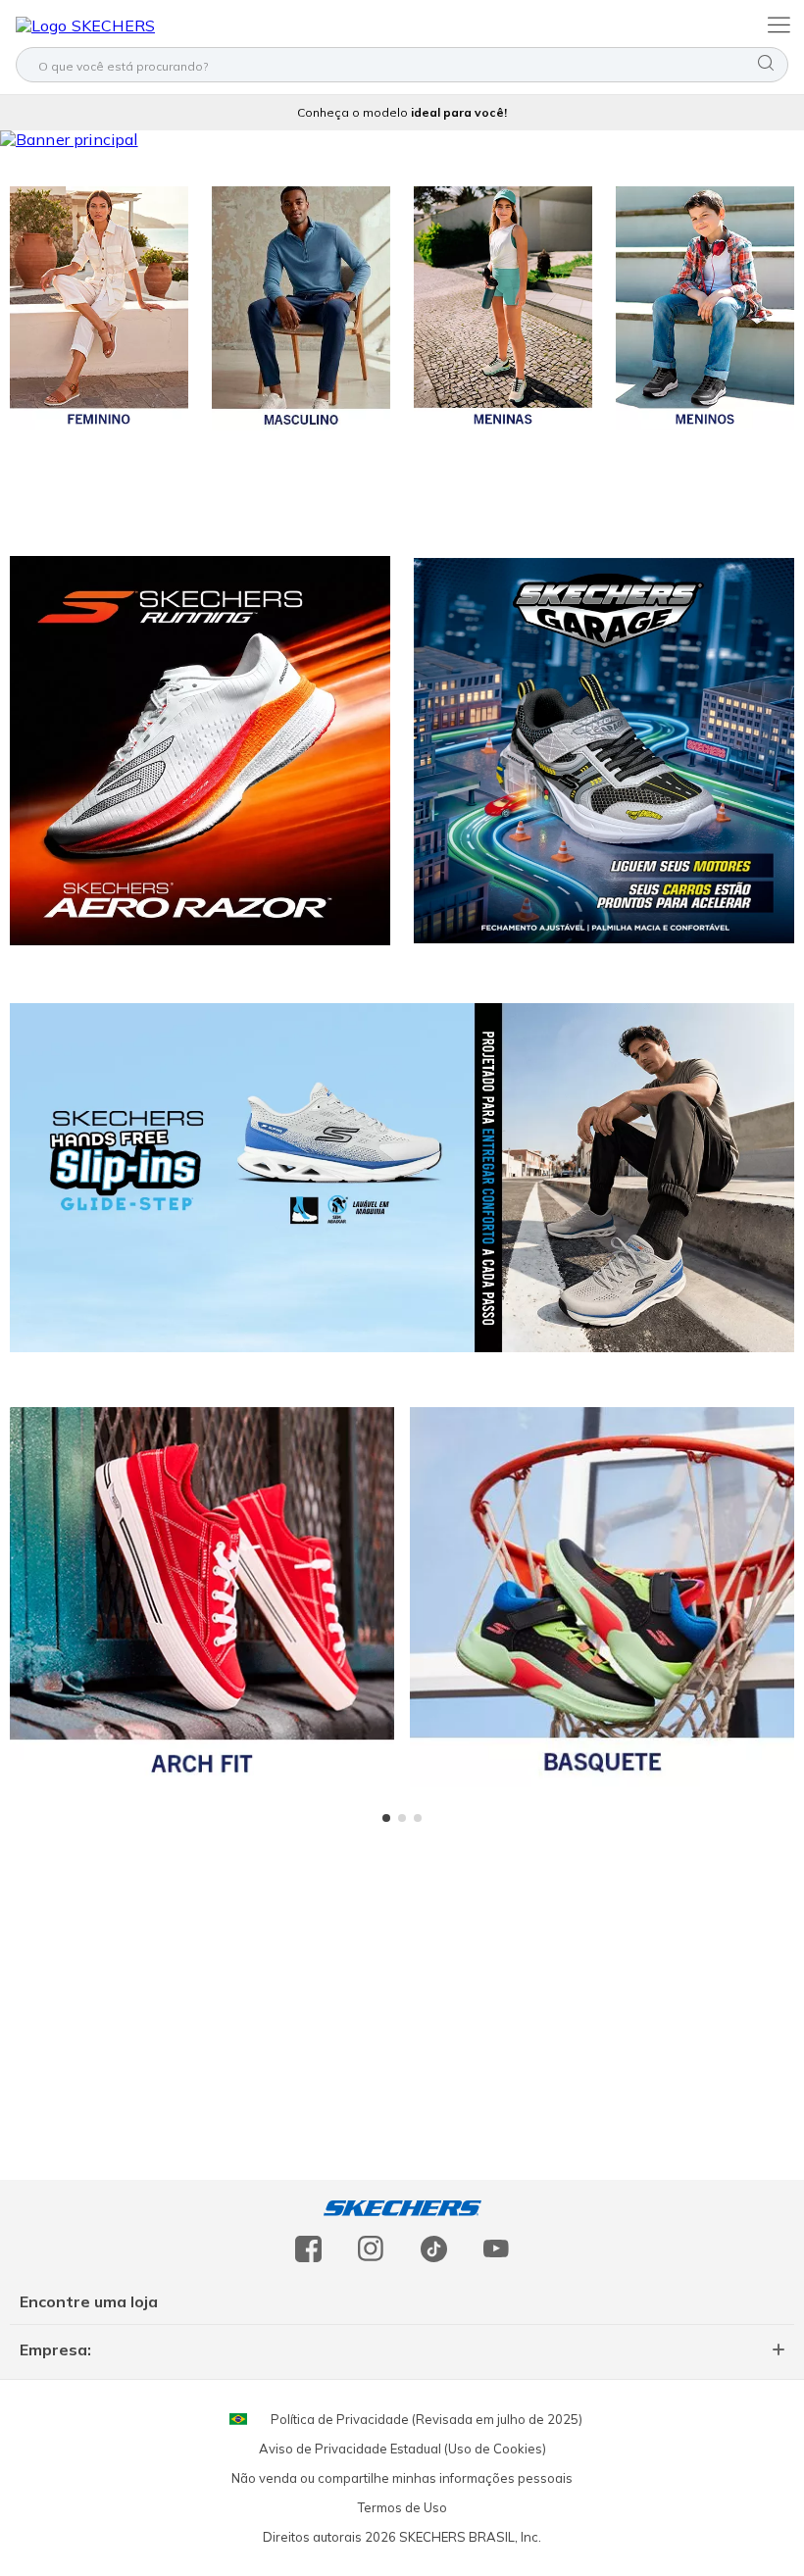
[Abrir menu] (777, 24)
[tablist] (402, 1818)
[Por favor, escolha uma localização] (238, 2419)
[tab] (386, 1818)
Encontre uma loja (89, 2301)
